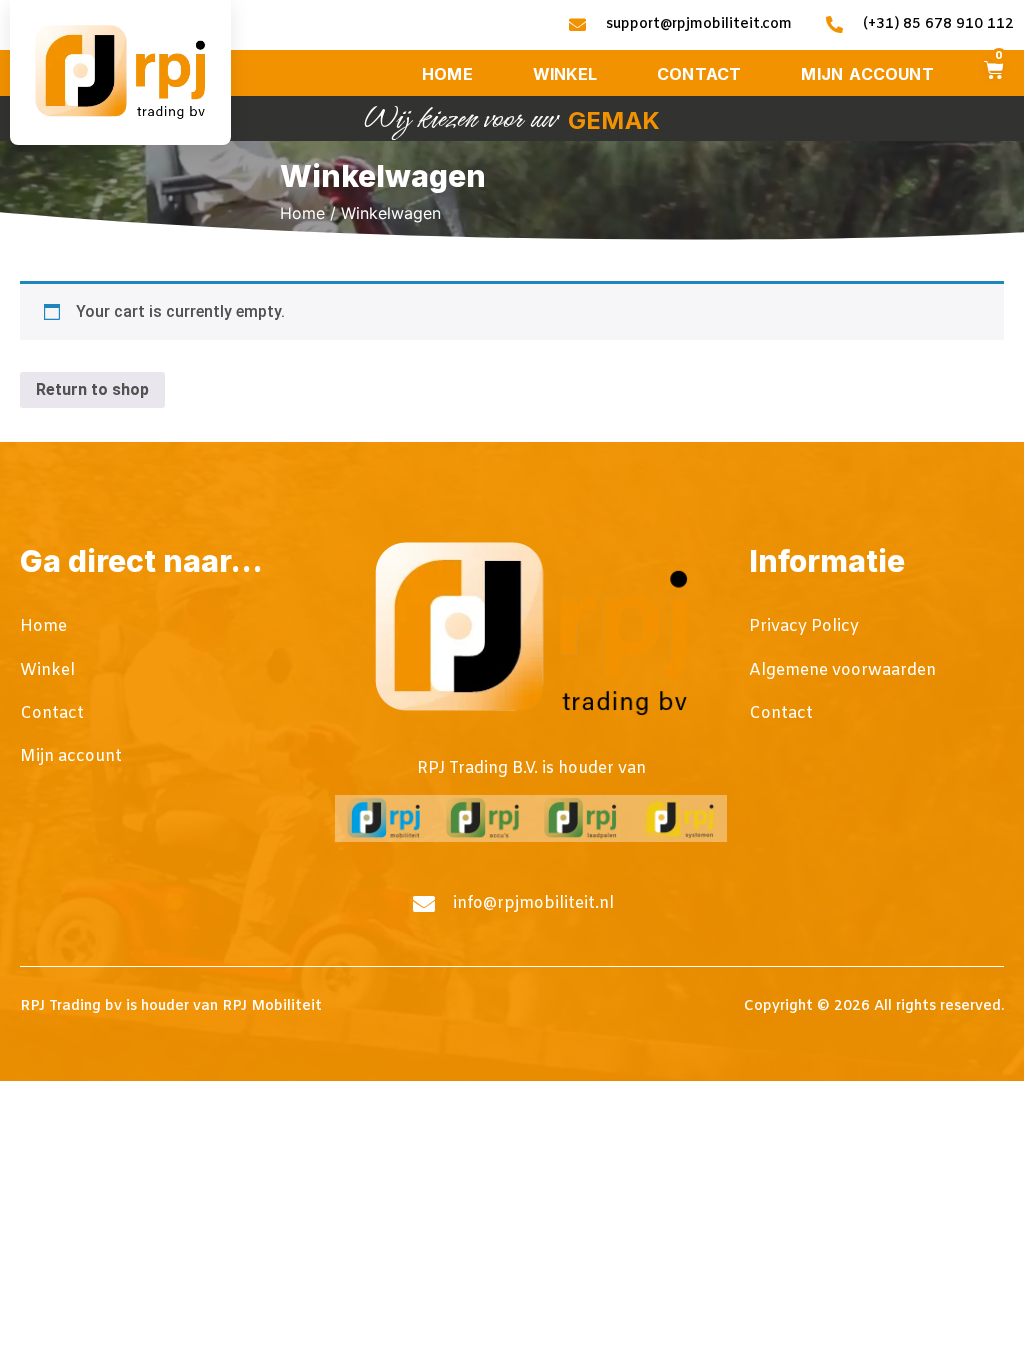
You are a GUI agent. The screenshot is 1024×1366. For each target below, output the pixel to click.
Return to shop (92, 389)
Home (302, 213)
